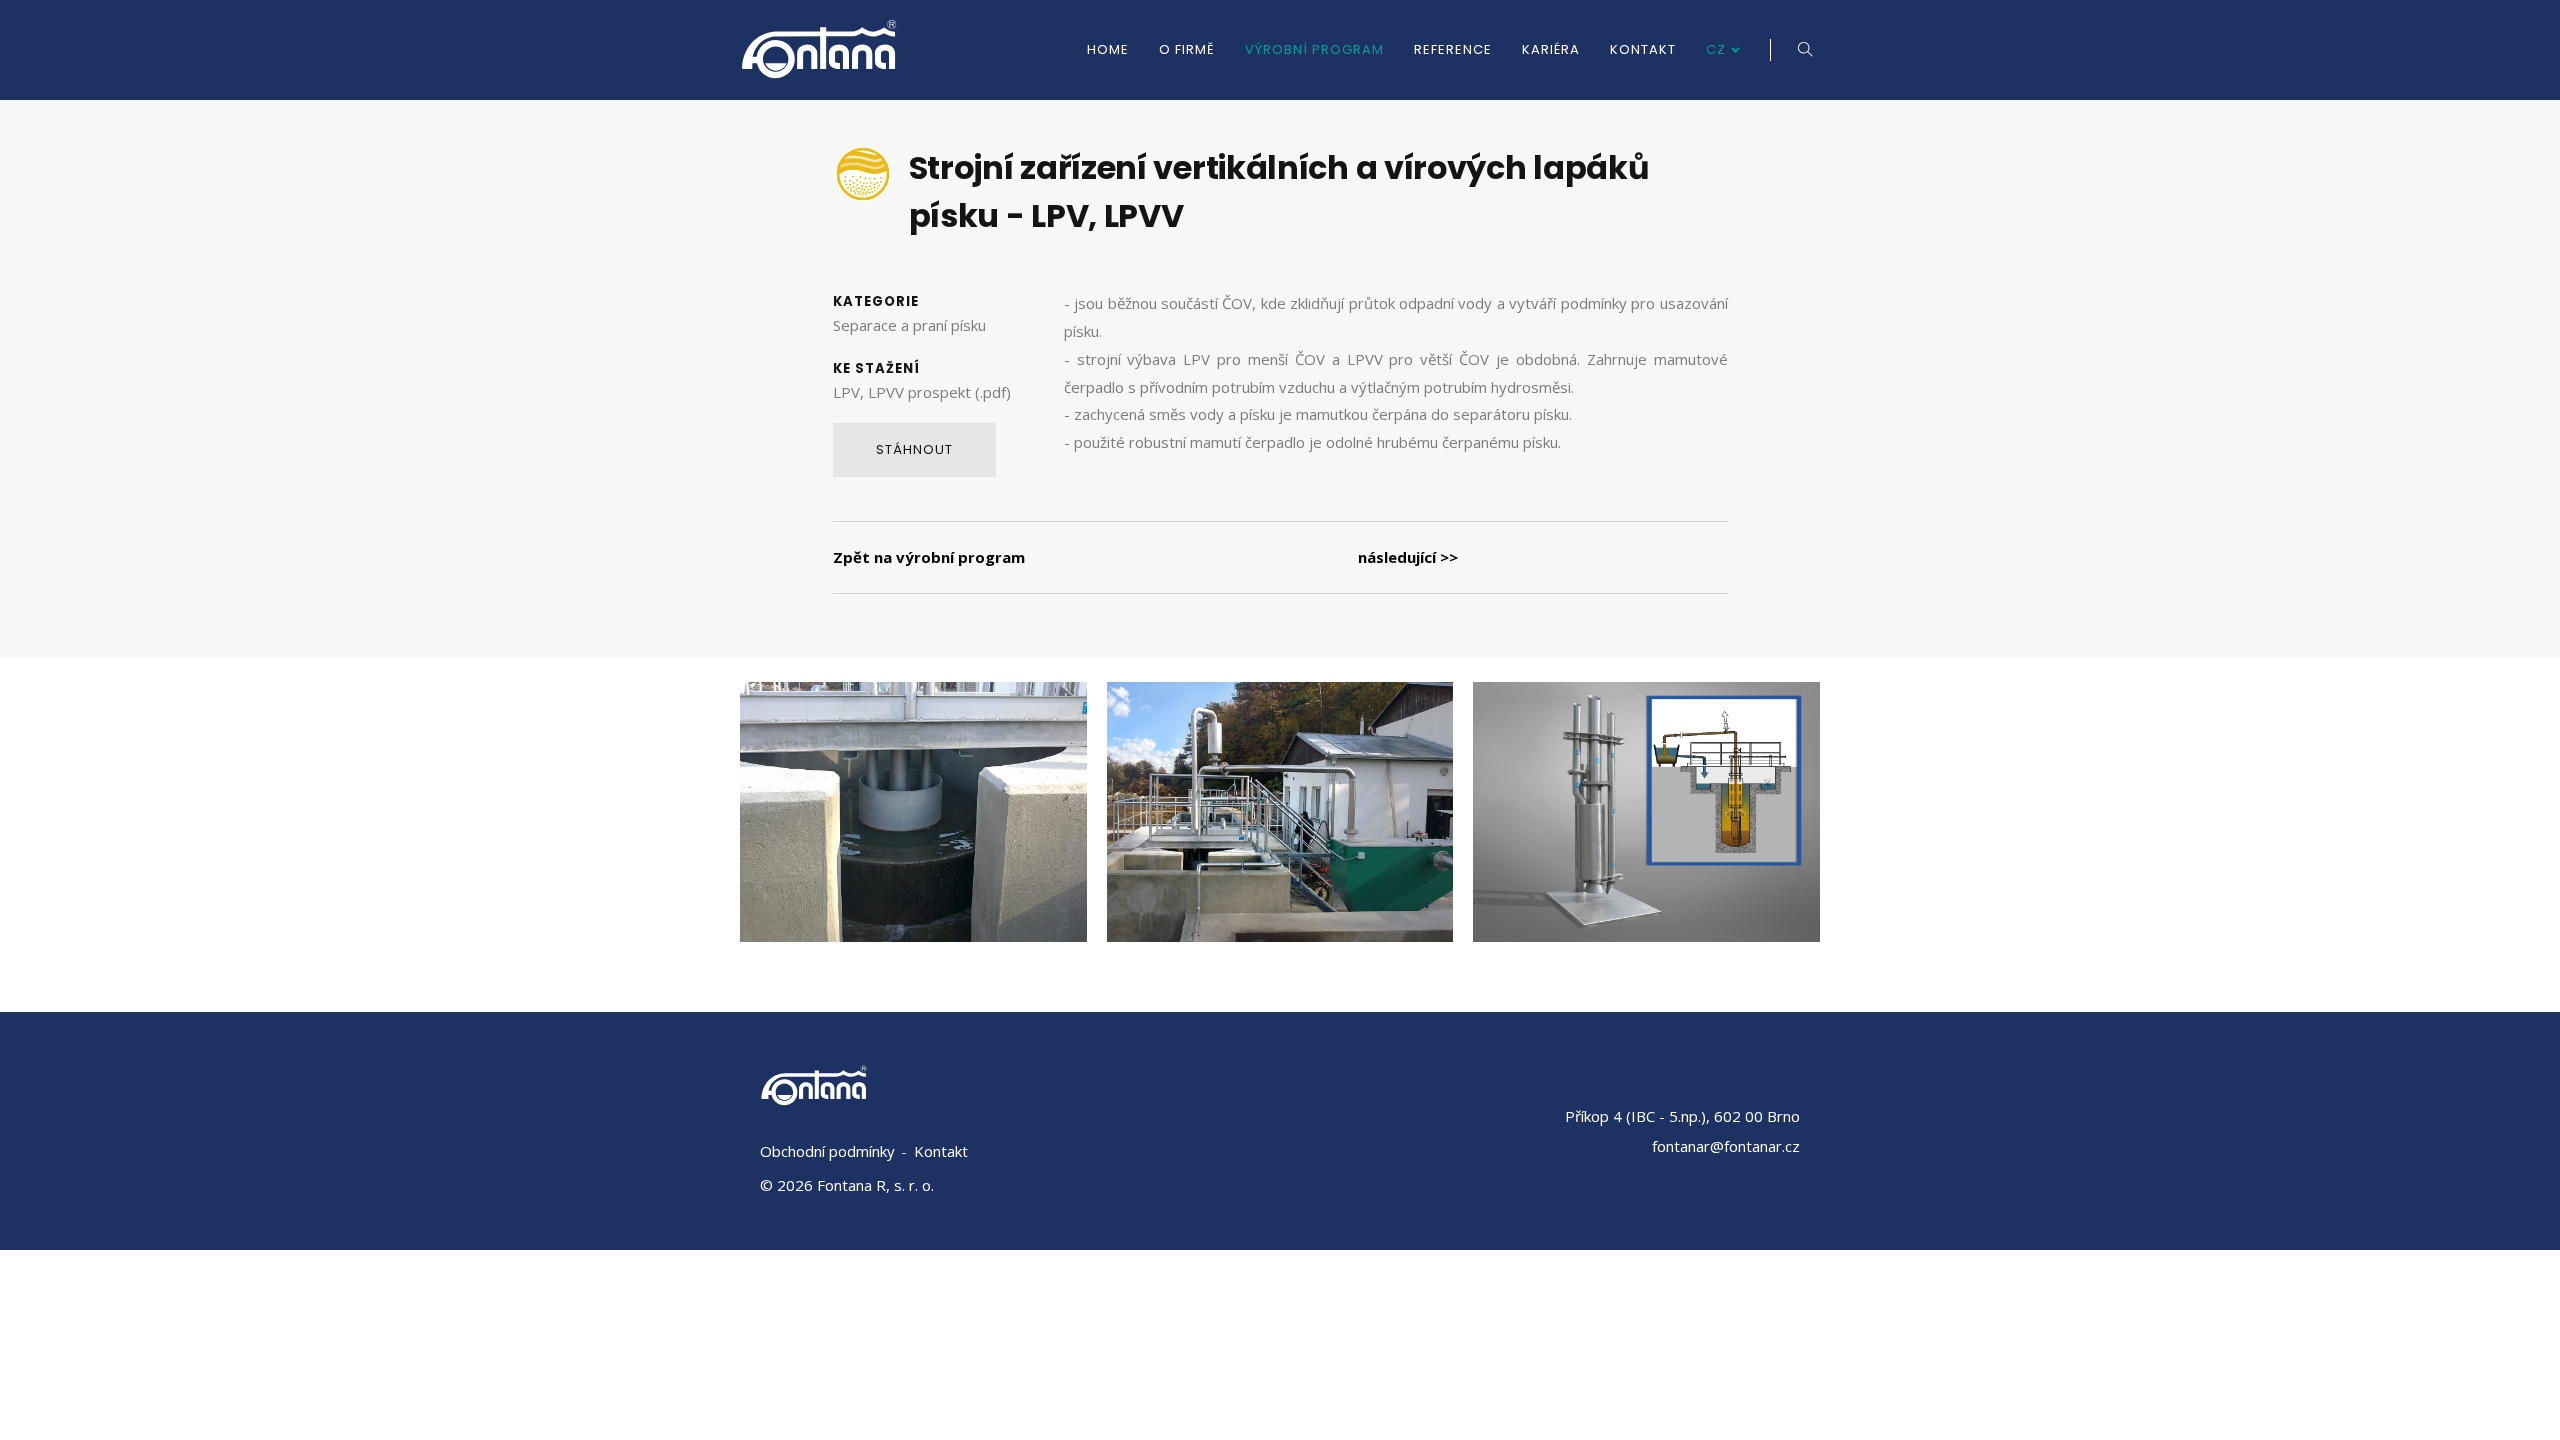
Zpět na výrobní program (929, 557)
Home (1108, 49)
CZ (1716, 49)
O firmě (1187, 49)
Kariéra (1551, 49)
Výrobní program (1314, 49)
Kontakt (1643, 49)
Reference (1453, 49)
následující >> (1408, 557)
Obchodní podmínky (827, 1151)
